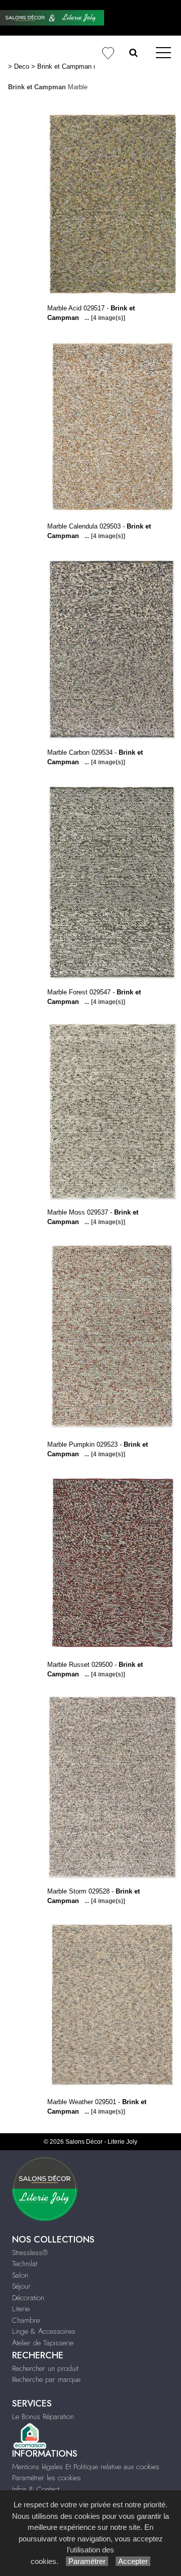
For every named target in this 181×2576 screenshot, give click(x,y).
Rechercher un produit (45, 2368)
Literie (21, 2309)
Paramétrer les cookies (47, 2478)
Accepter (133, 2561)
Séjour (21, 2286)
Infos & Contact (36, 2489)
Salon (20, 2275)
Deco (22, 66)
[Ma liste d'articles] (108, 53)
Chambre (26, 2320)
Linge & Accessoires (44, 2331)
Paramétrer (87, 2561)
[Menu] (163, 53)
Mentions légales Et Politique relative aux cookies (86, 2467)
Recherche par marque (46, 2379)
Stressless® (30, 2253)
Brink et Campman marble (75, 66)
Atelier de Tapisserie (43, 2343)
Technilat (25, 2264)
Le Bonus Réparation (43, 2417)
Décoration (28, 2298)
